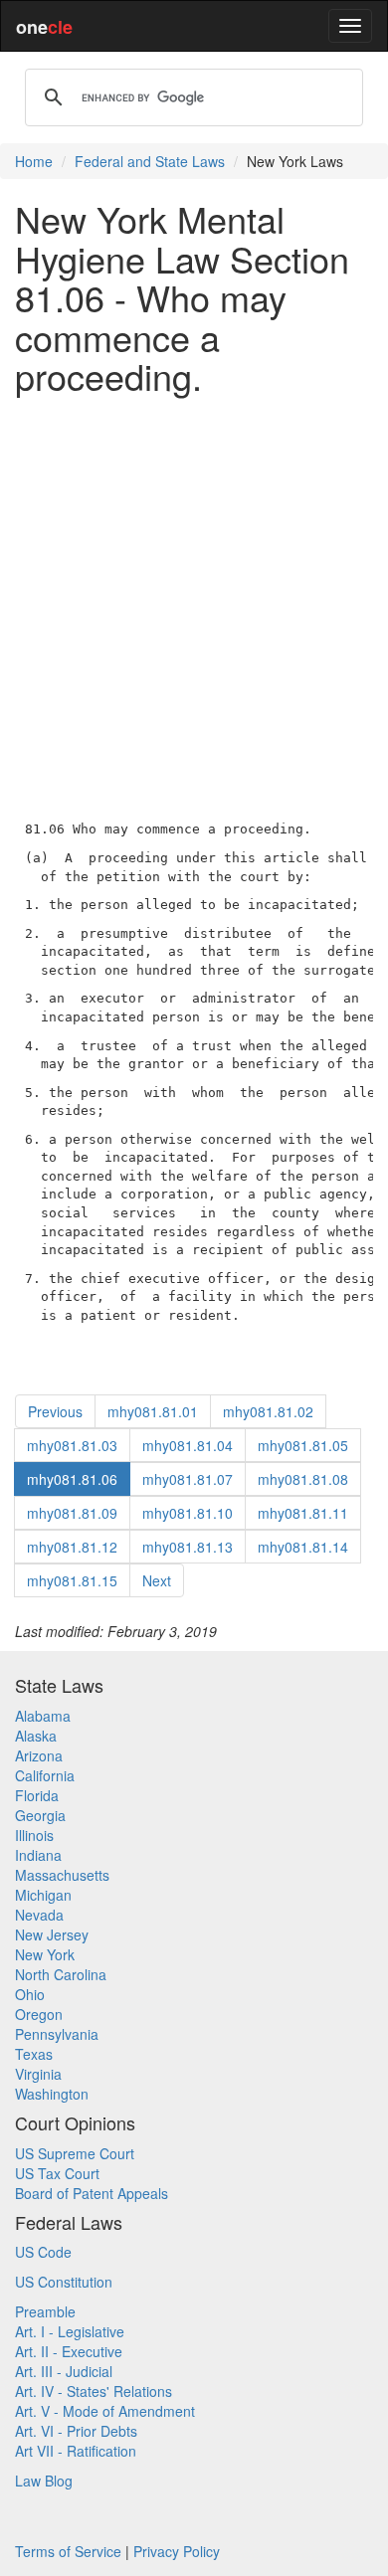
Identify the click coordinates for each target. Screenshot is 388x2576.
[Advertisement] (194, 604)
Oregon (39, 2014)
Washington (52, 2094)
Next (157, 1580)
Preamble (45, 2311)
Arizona (39, 1755)
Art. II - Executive (69, 2351)
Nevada (39, 1915)
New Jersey (52, 1934)
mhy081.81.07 (188, 1479)
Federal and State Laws (150, 161)
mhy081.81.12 (72, 1547)
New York (45, 1954)
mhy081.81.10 (188, 1513)
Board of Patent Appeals (92, 2193)
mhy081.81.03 (72, 1445)
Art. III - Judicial (64, 2371)
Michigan (43, 1895)
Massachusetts (62, 1875)
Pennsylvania (57, 2034)
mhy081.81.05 (303, 1445)
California (45, 1775)
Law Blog (44, 2481)
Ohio (30, 1994)
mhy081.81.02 (268, 1411)
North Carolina (61, 1974)
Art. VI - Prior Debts (76, 2431)
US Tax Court (57, 2173)
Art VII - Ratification (76, 2451)
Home (34, 161)
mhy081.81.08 (303, 1479)
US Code (43, 2252)
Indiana (38, 1855)
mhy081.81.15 (72, 1580)
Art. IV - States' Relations (94, 2391)
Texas (34, 2054)
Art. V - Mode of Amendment (105, 2411)
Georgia (40, 1815)
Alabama (43, 1716)
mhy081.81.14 (303, 1547)
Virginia (38, 2074)
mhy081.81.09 (72, 1513)
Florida (37, 1795)
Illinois (34, 1835)
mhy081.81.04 (188, 1445)
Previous (55, 1411)
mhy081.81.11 (303, 1513)
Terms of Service (68, 2551)
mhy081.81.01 (153, 1411)
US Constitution (64, 2282)
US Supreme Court (75, 2153)
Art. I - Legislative (70, 2331)
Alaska (36, 1736)
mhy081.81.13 (188, 1547)
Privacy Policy (177, 2551)
